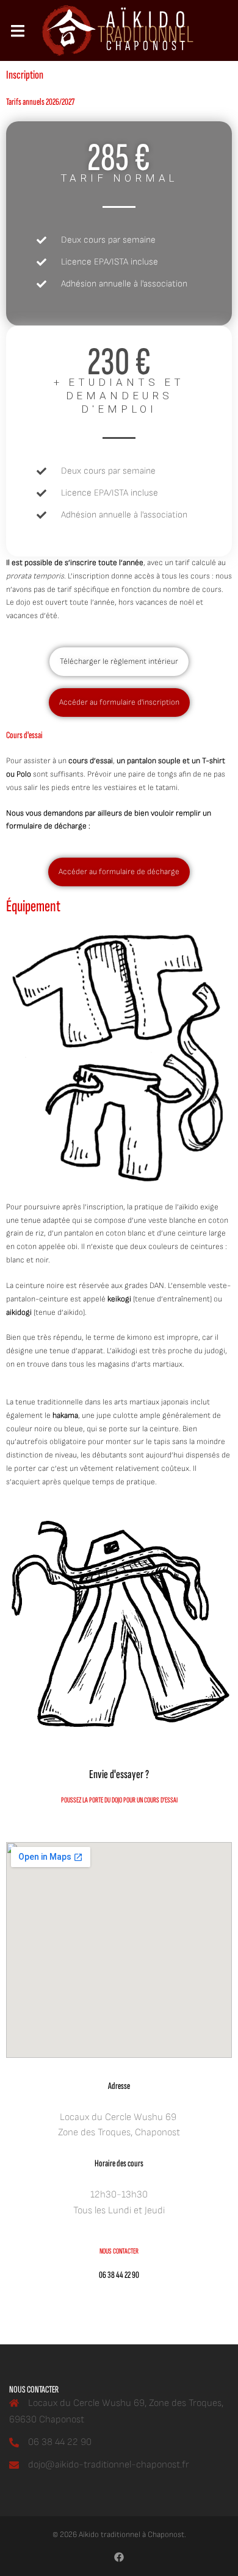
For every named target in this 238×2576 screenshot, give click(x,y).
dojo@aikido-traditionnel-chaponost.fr (109, 2465)
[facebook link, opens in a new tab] (119, 2557)
